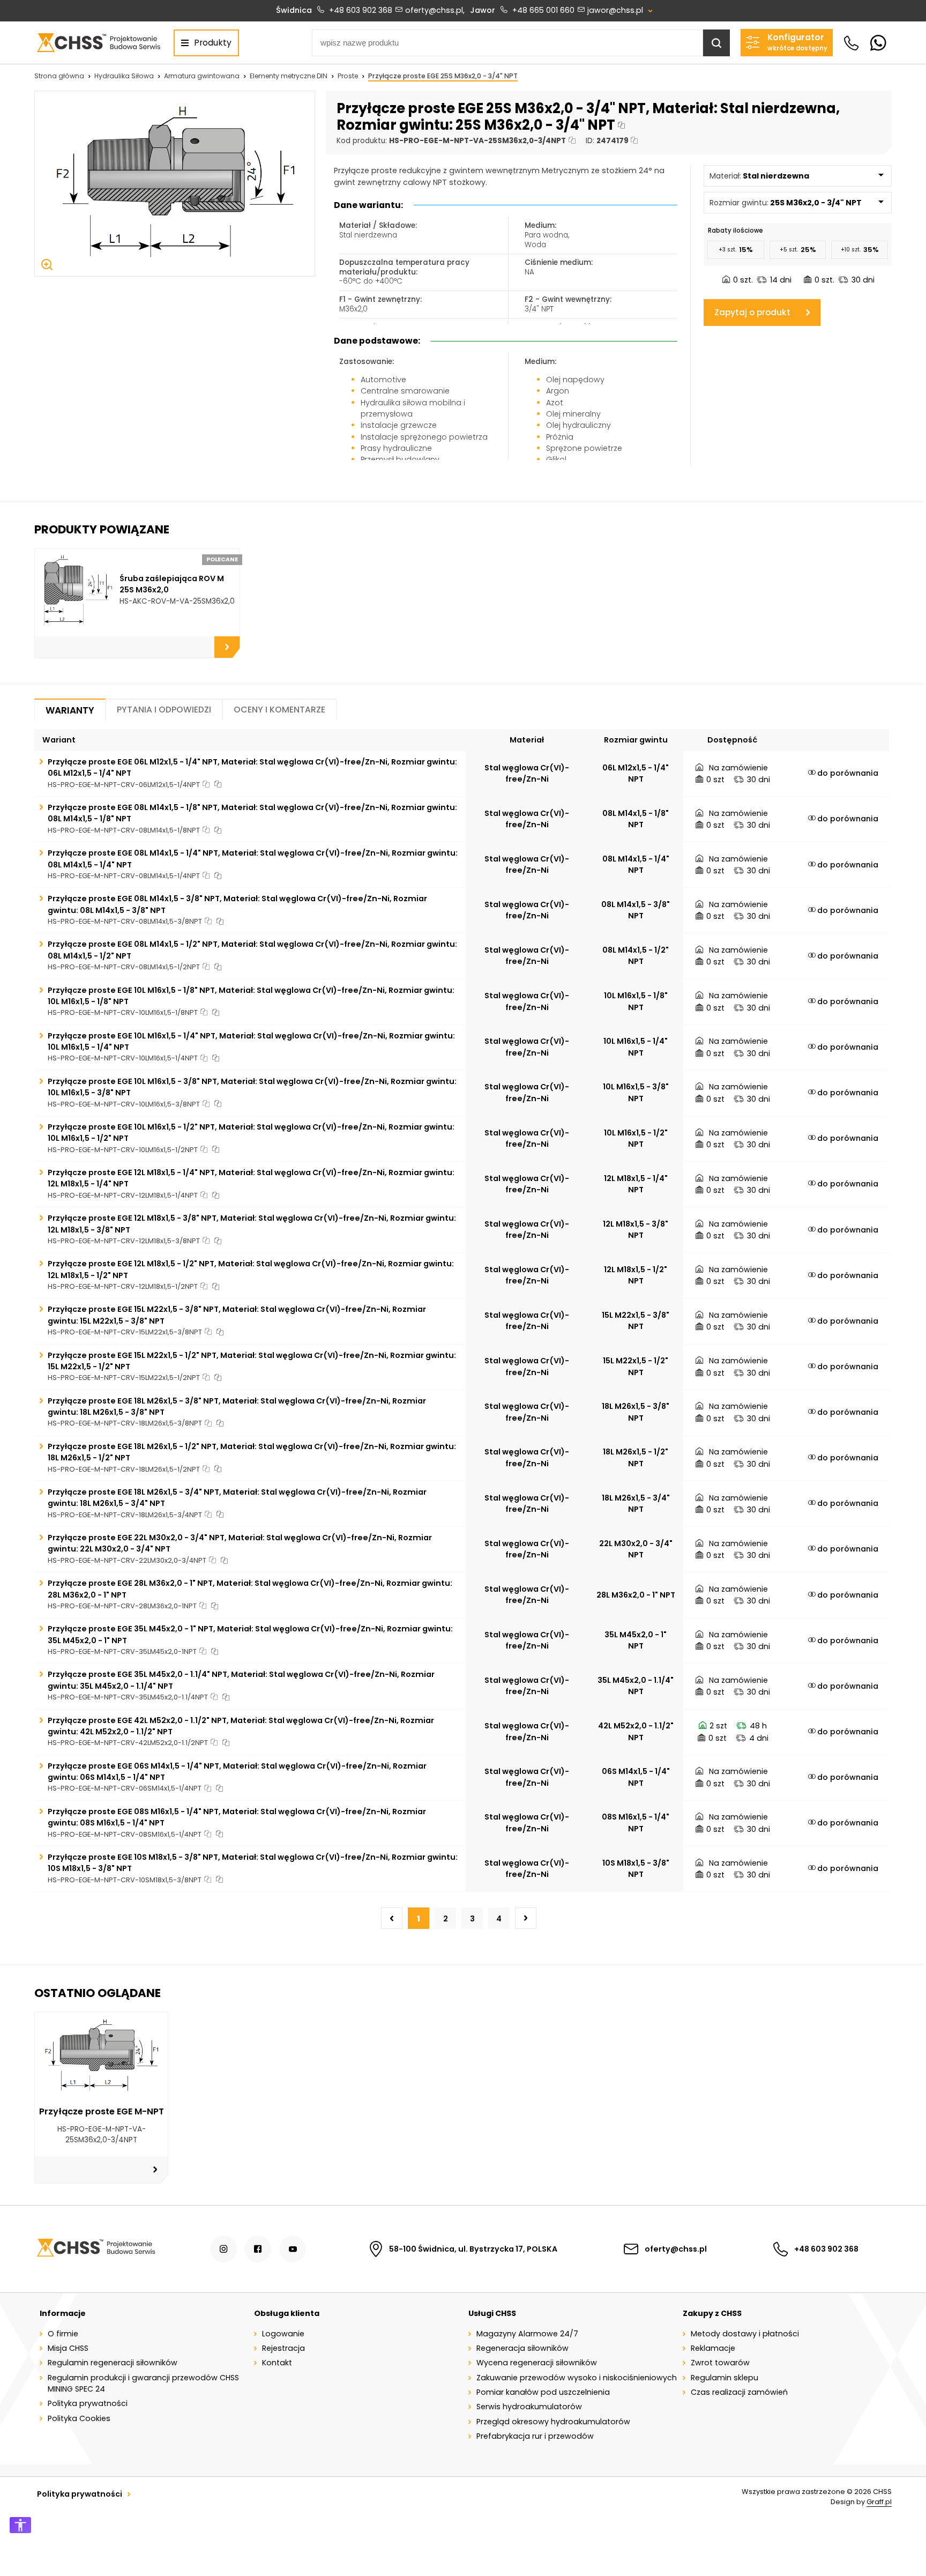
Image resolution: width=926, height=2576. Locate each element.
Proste (348, 76)
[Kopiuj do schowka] (621, 125)
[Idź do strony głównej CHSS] (96, 2249)
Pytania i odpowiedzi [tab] (164, 710)
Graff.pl (879, 2502)
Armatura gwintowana (202, 76)
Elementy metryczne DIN (289, 76)
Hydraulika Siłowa (124, 76)
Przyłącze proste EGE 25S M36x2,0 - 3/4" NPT (443, 76)
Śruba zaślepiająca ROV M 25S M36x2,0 (172, 584)
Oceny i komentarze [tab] (279, 710)
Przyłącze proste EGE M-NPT (102, 2111)
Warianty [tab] (70, 710)
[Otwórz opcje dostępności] (20, 2525)
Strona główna (59, 76)
